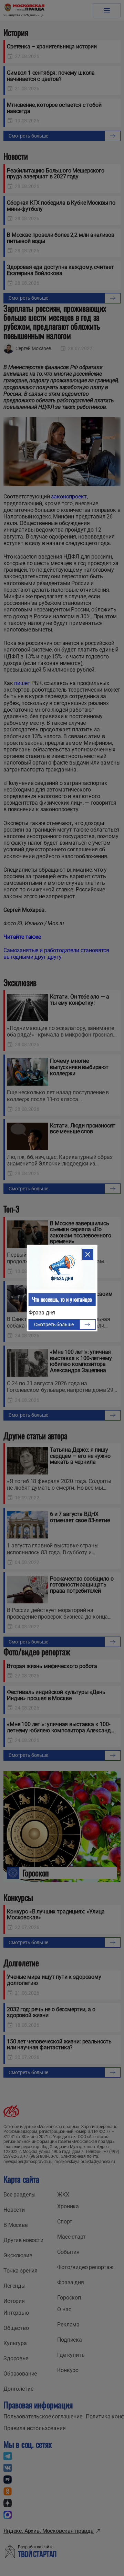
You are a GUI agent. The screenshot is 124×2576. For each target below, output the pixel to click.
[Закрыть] (87, 1254)
